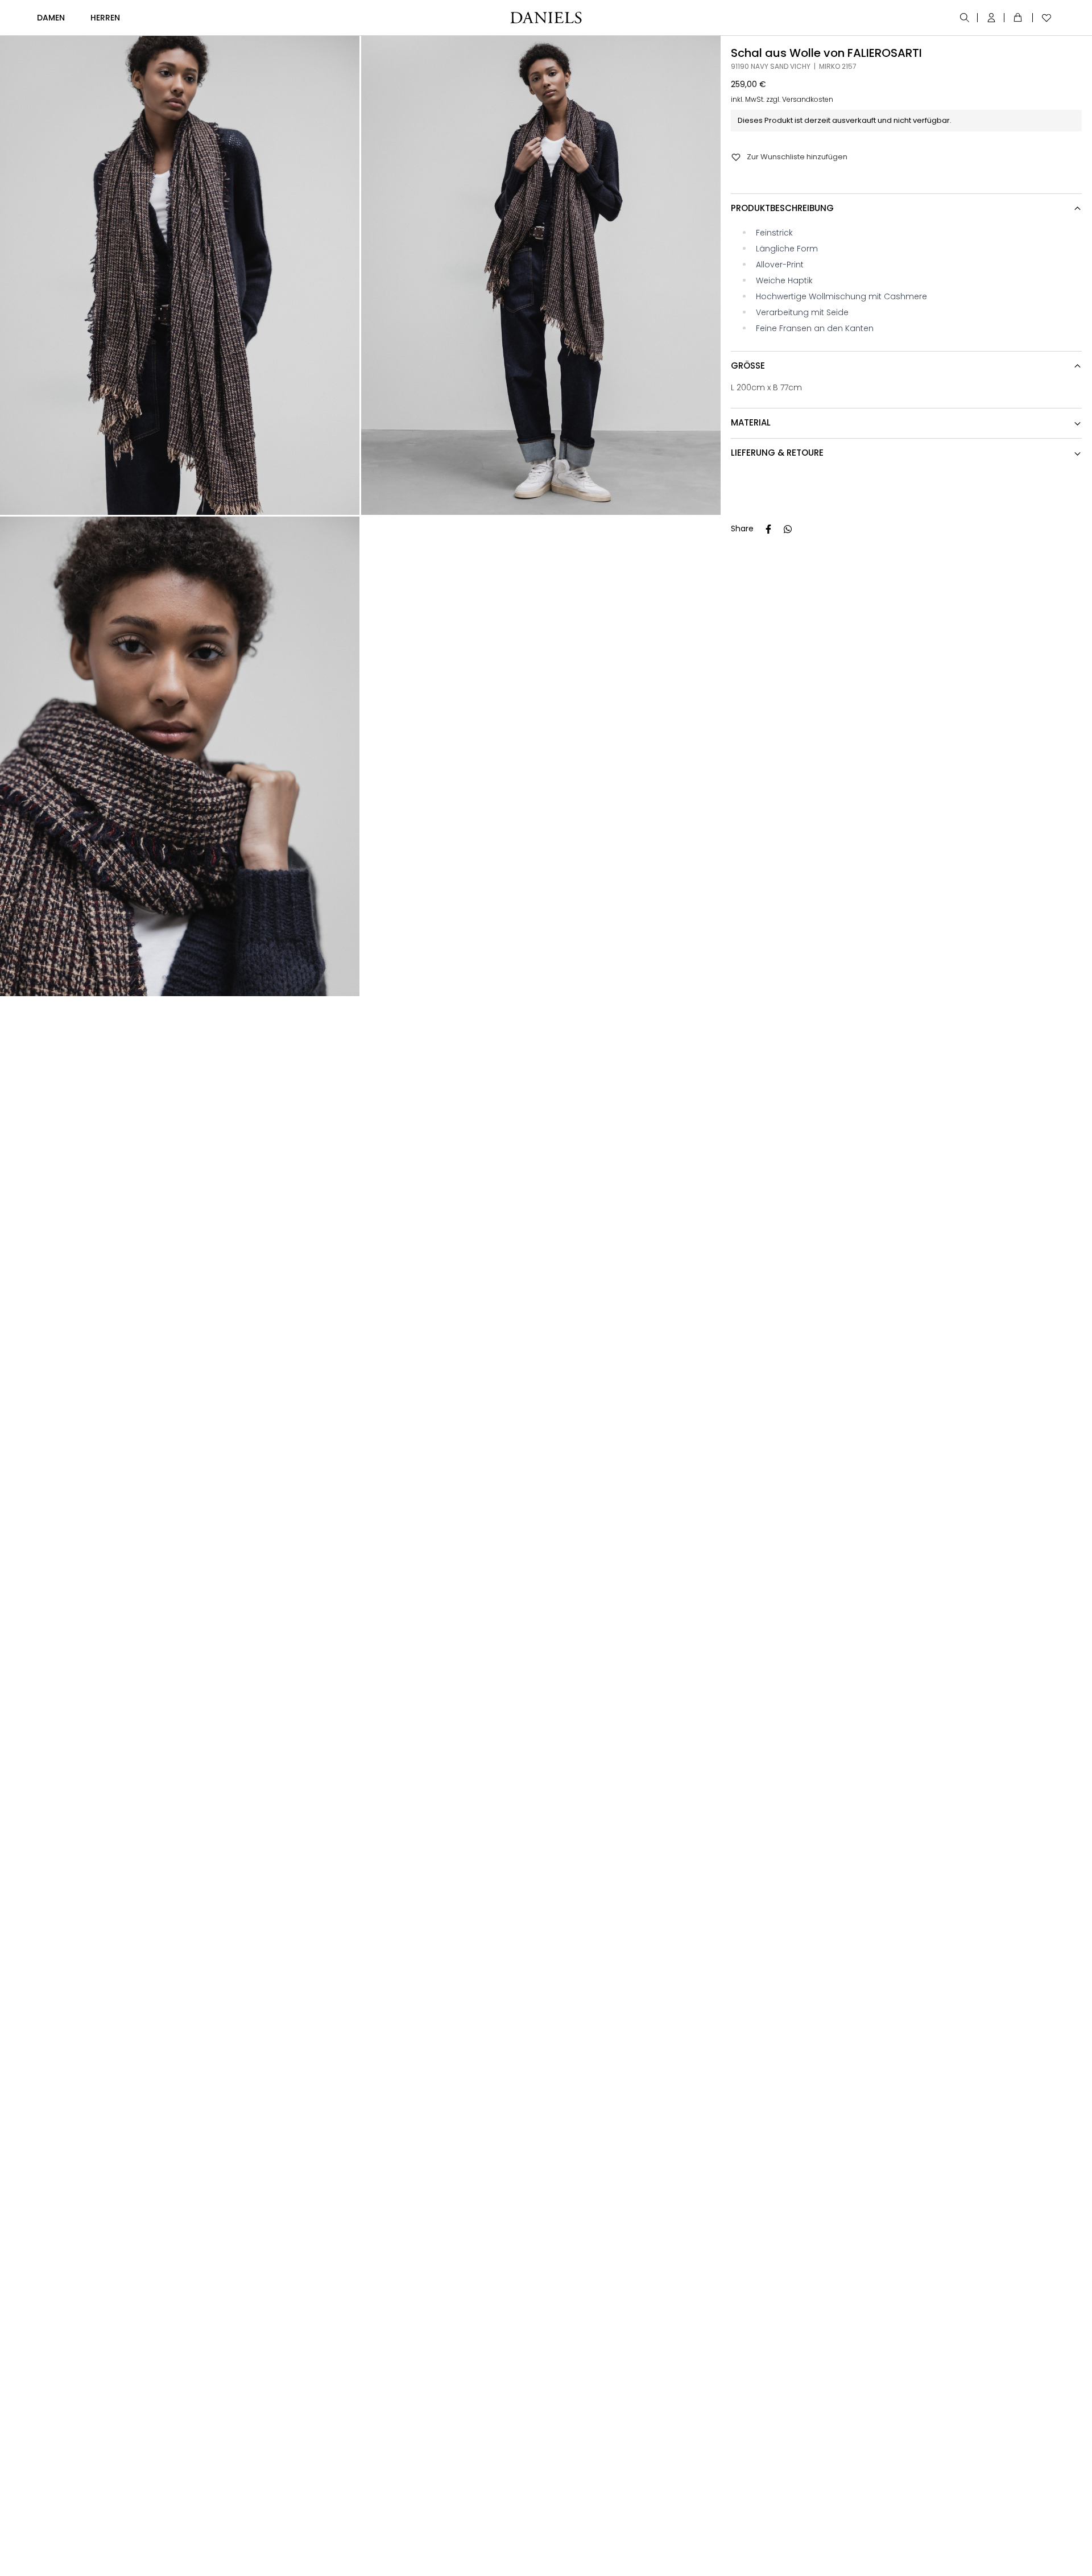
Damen (51, 18)
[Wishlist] (1044, 18)
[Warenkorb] (1020, 18)
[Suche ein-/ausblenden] (965, 18)
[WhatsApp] (788, 529)
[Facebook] (768, 529)
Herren (105, 18)
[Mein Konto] (992, 18)
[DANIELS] (546, 18)
